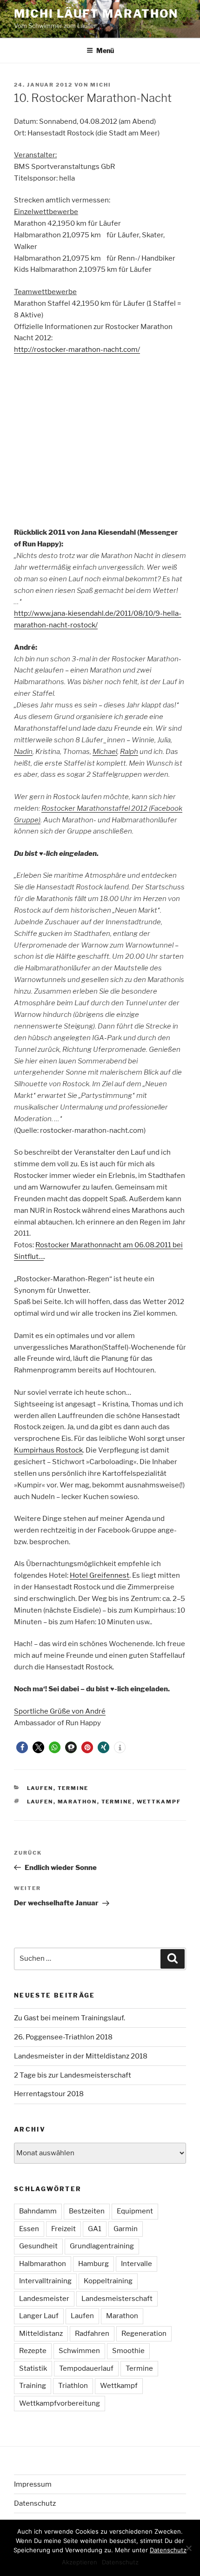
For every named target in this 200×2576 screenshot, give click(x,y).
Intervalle (137, 2264)
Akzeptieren (80, 2562)
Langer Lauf (39, 2316)
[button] (22, 1747)
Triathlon (73, 2386)
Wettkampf (159, 1802)
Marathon (77, 1802)
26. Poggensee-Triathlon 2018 (63, 2037)
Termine (73, 1788)
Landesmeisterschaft (117, 2299)
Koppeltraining (108, 2281)
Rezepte (33, 2351)
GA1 (95, 2229)
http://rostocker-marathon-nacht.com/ (77, 350)
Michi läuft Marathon (96, 14)
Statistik (33, 2368)
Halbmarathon (43, 2264)
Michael (105, 752)
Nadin (23, 752)
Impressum (33, 2484)
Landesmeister (44, 2299)
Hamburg (93, 2264)
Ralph (129, 752)
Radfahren (92, 2334)
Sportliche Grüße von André (60, 1711)
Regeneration (144, 2334)
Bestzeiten (87, 2211)
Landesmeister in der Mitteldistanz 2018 (81, 2056)
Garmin (126, 2229)
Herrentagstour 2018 (49, 2094)
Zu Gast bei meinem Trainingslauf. (70, 2018)
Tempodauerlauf (86, 2368)
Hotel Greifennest (100, 1575)
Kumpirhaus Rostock (48, 1450)
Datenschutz (35, 2503)
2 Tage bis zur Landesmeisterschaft (73, 2075)
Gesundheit (38, 2246)
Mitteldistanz (41, 2334)
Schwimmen (79, 2351)
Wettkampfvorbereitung (60, 2403)
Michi (101, 85)
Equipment (135, 2211)
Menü (105, 50)
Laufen (40, 1788)
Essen (29, 2229)
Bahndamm (38, 2211)
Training (33, 2386)
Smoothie (128, 2351)
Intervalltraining (45, 2281)
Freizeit (63, 2229)
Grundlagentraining (102, 2246)
